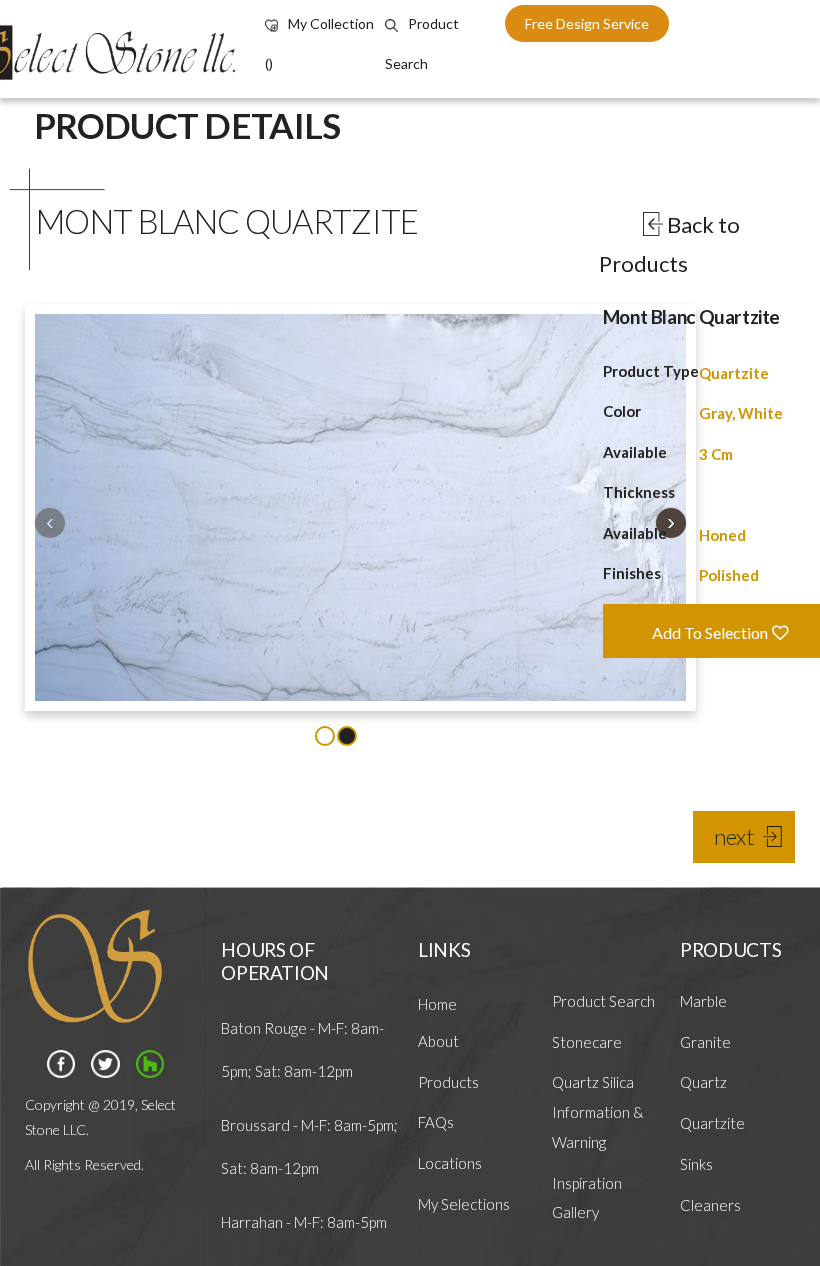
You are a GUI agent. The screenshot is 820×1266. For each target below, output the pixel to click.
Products (448, 1082)
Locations (450, 1163)
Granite (705, 1042)
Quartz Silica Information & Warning (598, 1111)
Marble (703, 1001)
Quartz (703, 1082)
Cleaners (710, 1205)
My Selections (464, 1204)
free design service (587, 23)
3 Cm (716, 454)
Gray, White (741, 413)
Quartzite (734, 373)
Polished (729, 575)
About (438, 1041)
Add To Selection (711, 632)
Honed (722, 535)
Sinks (696, 1164)
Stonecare (587, 1042)
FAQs (436, 1122)
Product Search (603, 1001)
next (734, 836)
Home (437, 1004)
